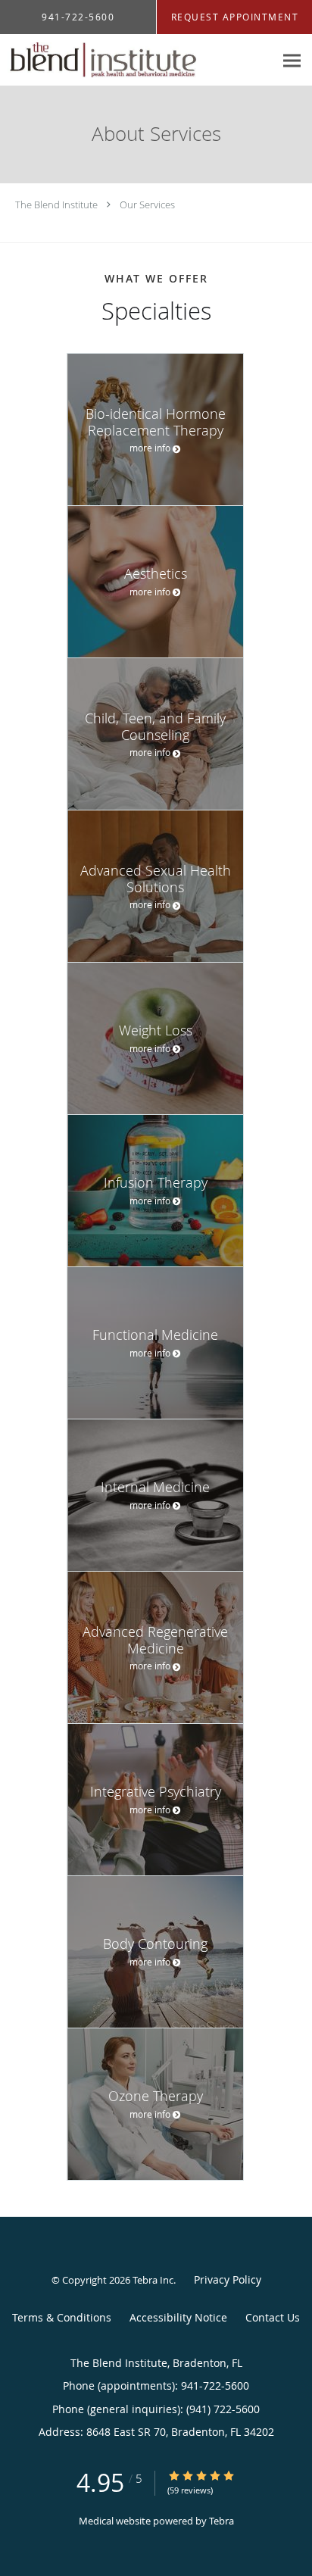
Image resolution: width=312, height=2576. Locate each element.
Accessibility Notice (178, 2317)
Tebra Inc (153, 2280)
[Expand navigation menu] (292, 60)
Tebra (222, 2521)
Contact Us (273, 2317)
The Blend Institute (56, 205)
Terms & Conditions (62, 2317)
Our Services (147, 205)
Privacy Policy (228, 2279)
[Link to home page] (137, 60)
